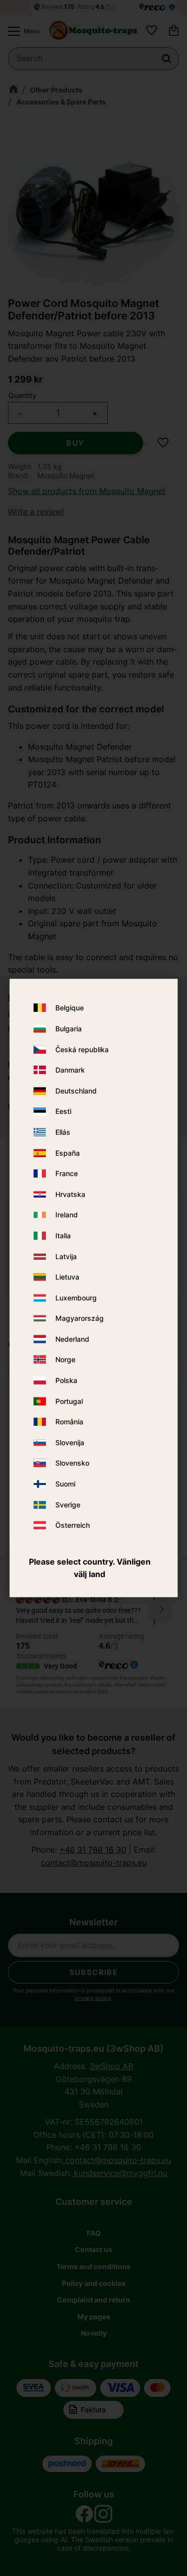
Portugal (69, 1401)
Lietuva (67, 1277)
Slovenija (70, 1442)
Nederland (72, 1339)
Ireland (67, 1215)
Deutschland (76, 1091)
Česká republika (82, 1049)
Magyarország (80, 1319)
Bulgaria (69, 1029)
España (68, 1153)
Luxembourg (76, 1298)
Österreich (73, 1526)
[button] (21, 31)
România (69, 1422)
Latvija (66, 1256)
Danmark (70, 1070)
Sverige (68, 1505)
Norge (65, 1360)
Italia (63, 1236)
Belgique (70, 1008)
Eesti (63, 1112)
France (67, 1174)
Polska (66, 1381)
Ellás (63, 1132)
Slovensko (72, 1463)
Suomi (65, 1484)
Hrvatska (70, 1194)
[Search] (167, 59)
